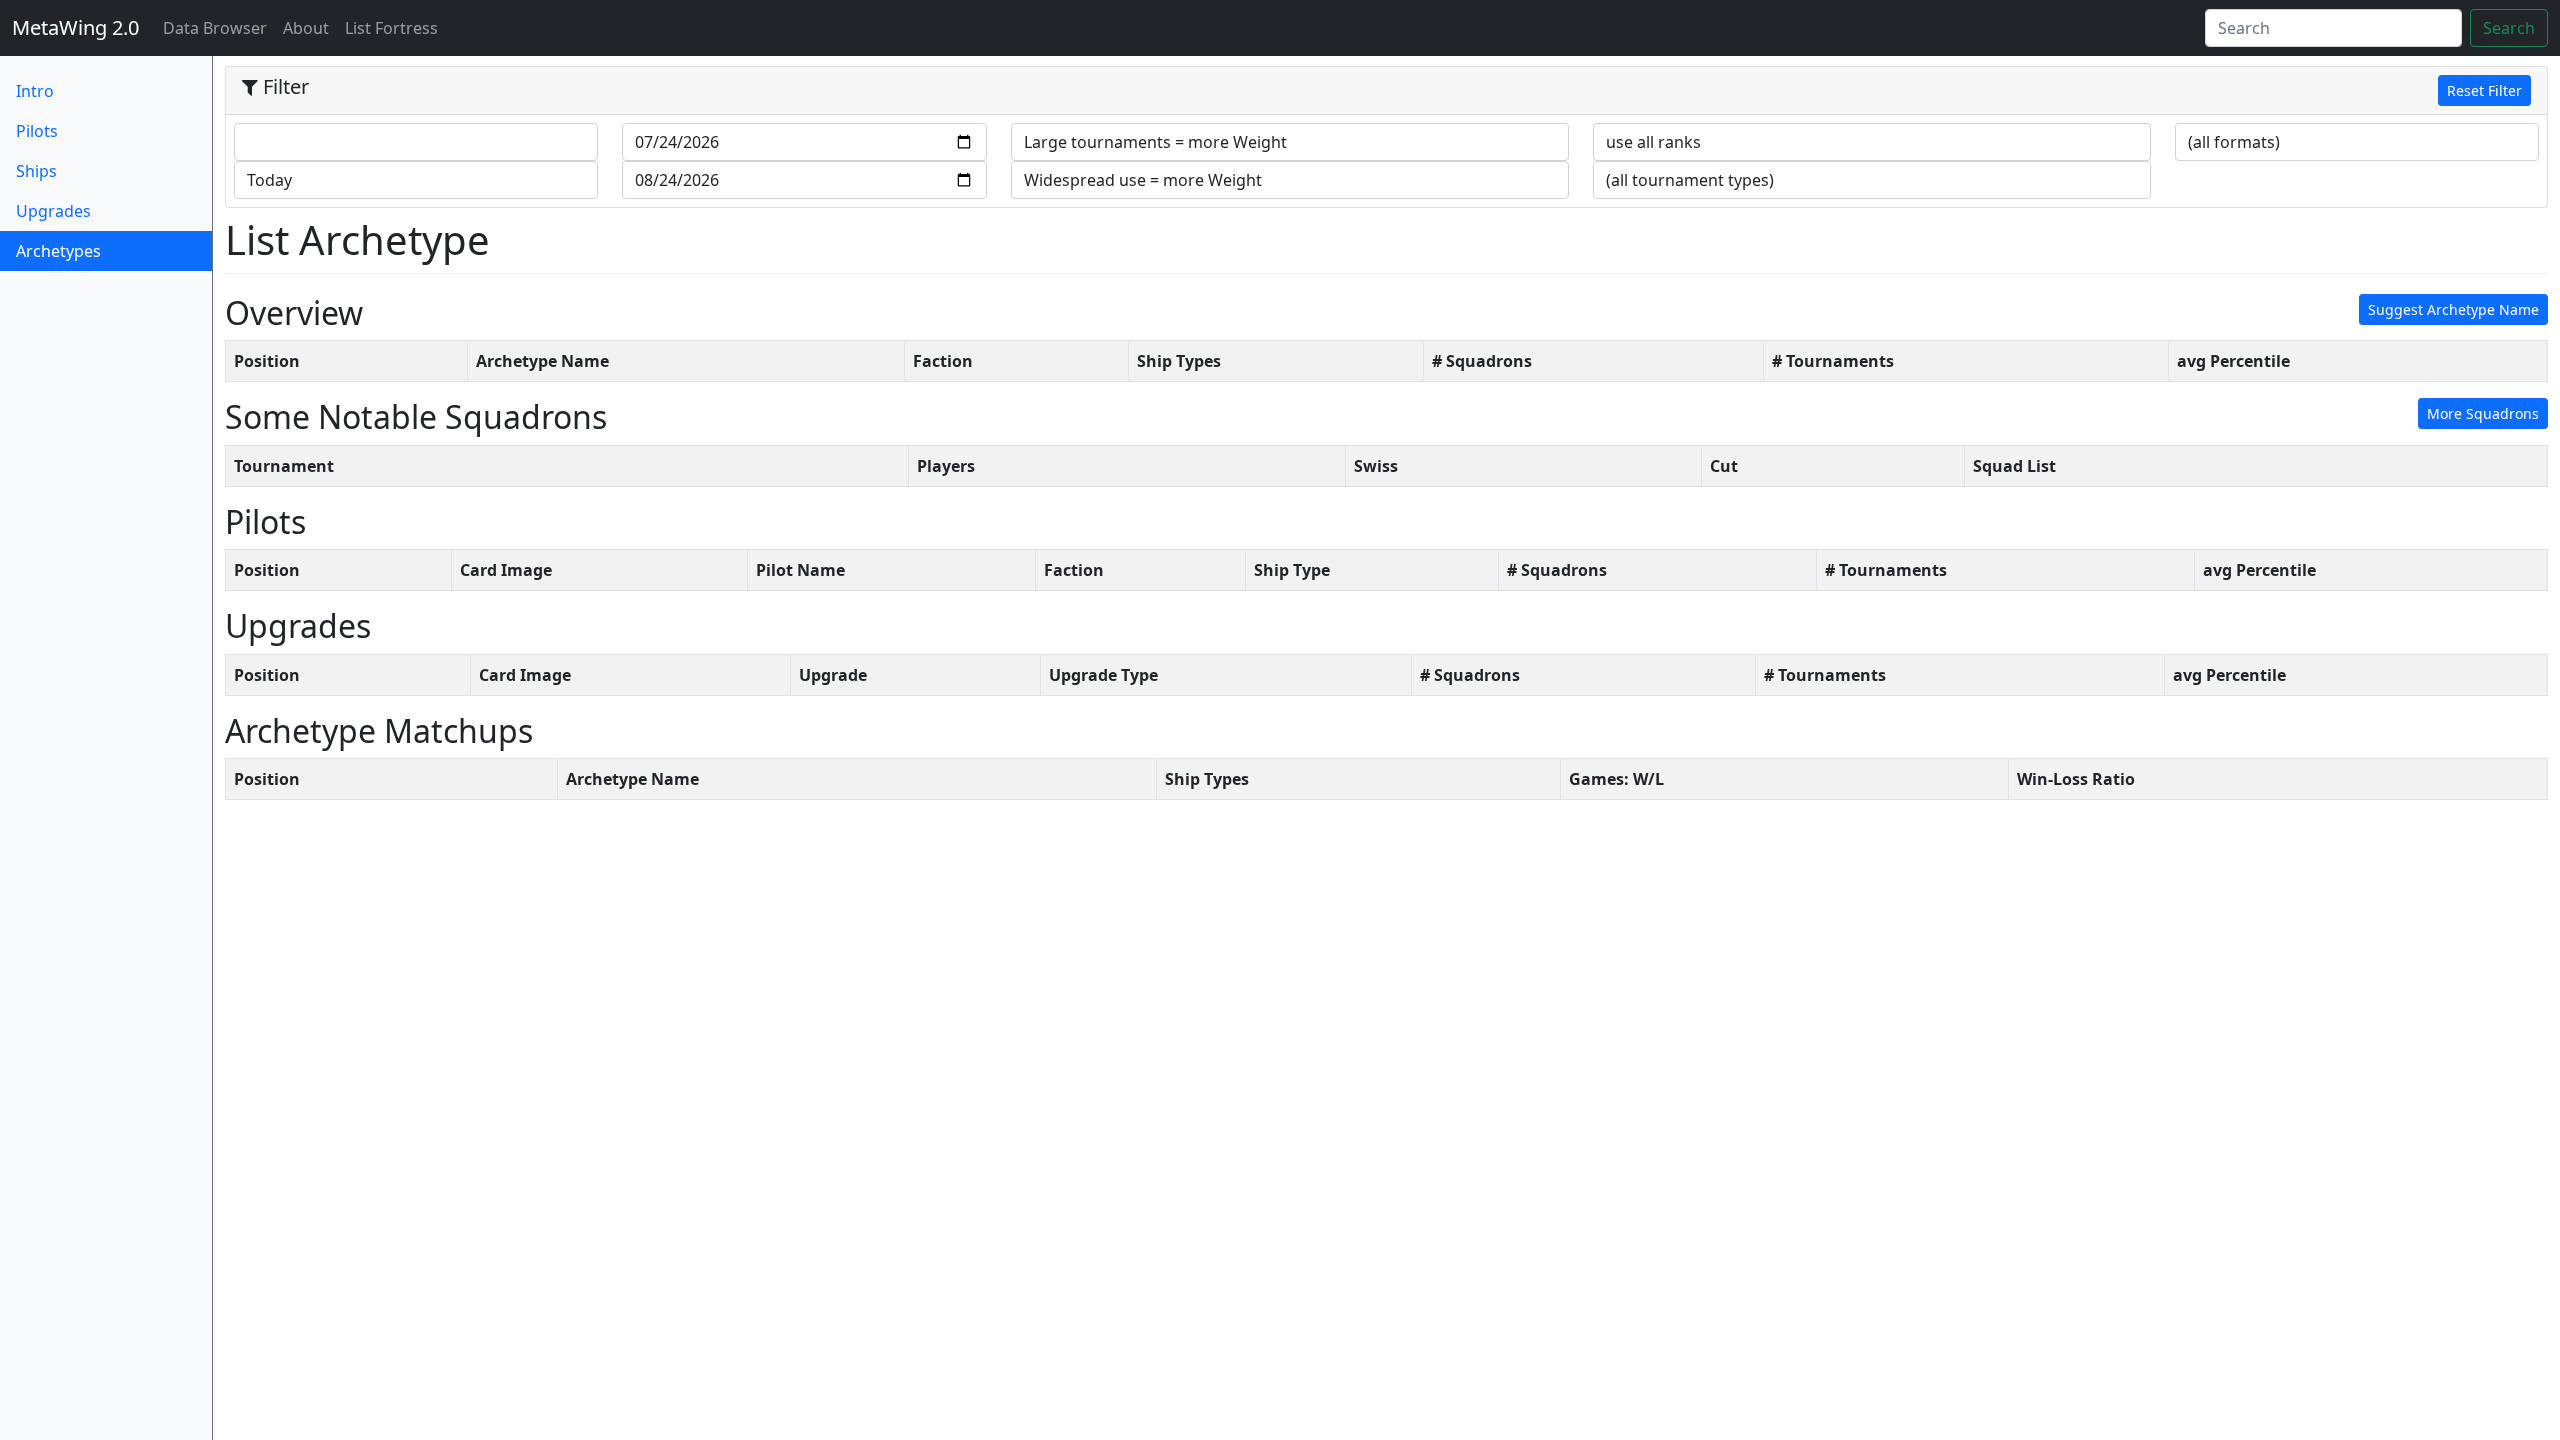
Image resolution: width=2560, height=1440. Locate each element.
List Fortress (391, 28)
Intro (35, 91)
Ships (36, 171)
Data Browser (219, 27)
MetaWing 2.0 (75, 27)
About (306, 28)
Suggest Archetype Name (2453, 309)
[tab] (1386, 91)
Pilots (37, 131)
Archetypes (91, 250)
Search (2509, 28)
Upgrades (53, 211)
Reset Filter (2484, 90)
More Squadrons (2483, 413)
